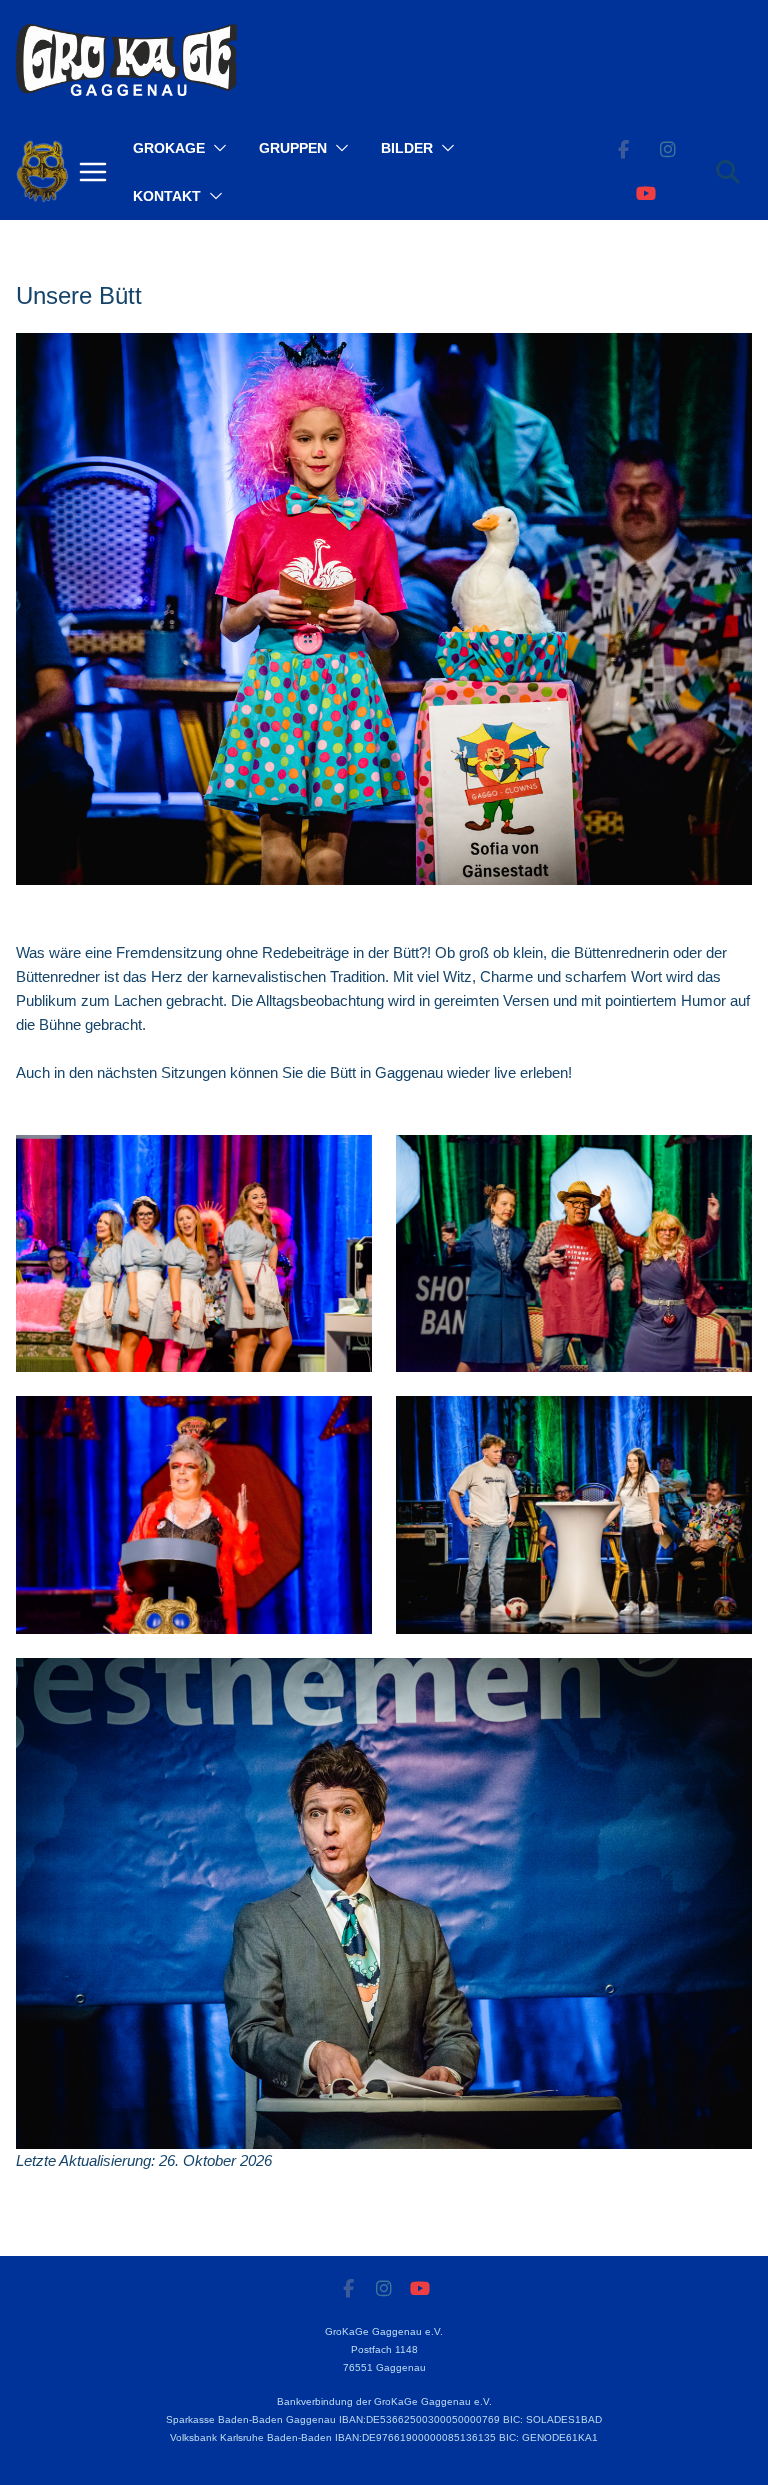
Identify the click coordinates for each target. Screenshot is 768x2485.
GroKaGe (169, 148)
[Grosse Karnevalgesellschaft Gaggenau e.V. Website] (42, 171)
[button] (216, 148)
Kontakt (167, 196)
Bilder (407, 148)
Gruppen (293, 148)
